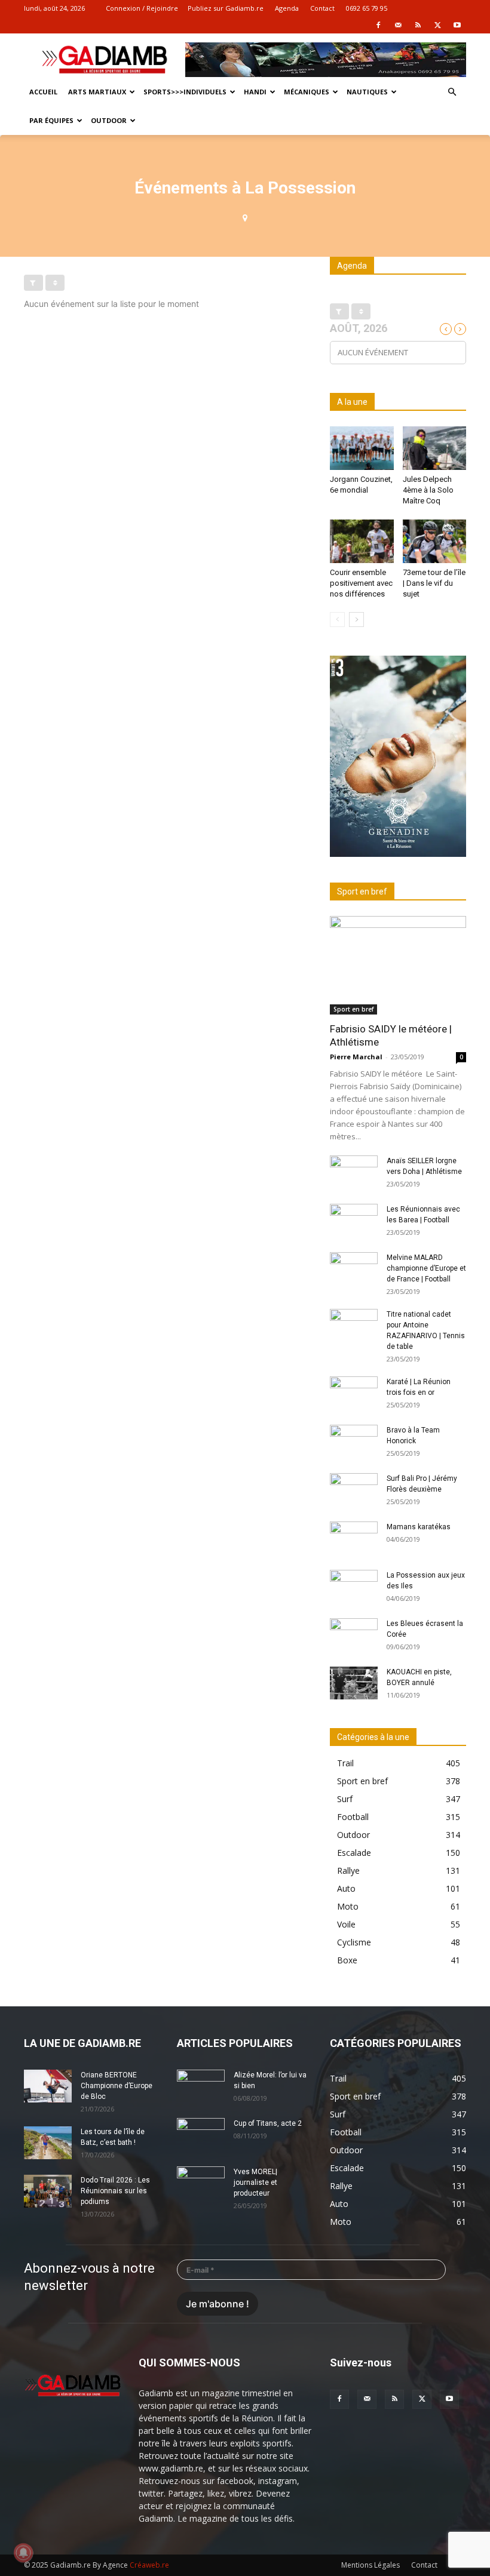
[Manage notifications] (23, 2553)
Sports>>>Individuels (185, 92)
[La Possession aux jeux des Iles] (354, 1587)
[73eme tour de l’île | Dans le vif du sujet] (435, 541)
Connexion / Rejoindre (142, 8)
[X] (437, 25)
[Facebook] (378, 25)
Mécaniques (307, 92)
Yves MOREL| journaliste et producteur (255, 2182)
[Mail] (398, 25)
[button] (452, 92)
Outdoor (109, 120)
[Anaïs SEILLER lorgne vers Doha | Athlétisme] (354, 1172)
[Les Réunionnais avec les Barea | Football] (354, 1221)
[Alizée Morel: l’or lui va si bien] (201, 2086)
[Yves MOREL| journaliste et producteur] (201, 2183)
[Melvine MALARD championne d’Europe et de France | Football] (354, 1269)
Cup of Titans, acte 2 (268, 2123)
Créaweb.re (149, 2565)
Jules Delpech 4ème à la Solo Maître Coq (428, 490)
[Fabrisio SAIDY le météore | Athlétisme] (398, 965)
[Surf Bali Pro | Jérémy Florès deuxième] (354, 1490)
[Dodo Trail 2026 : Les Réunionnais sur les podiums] (48, 2191)
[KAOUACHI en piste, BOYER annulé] (354, 1683)
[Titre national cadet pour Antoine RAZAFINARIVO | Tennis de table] (354, 1326)
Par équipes (51, 120)
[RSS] (418, 25)
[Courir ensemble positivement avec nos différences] (362, 541)
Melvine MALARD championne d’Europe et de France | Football (426, 1268)
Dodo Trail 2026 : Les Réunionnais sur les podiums (115, 2191)
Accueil (43, 92)
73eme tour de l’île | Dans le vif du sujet (434, 583)
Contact (322, 8)
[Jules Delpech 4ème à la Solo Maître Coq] (435, 448)
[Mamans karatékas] (354, 1538)
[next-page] (356, 620)
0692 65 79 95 (367, 8)
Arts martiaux (97, 92)
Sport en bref (353, 1009)
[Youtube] (457, 25)
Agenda (287, 8)
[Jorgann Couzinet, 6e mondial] (362, 448)
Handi (255, 92)
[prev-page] (337, 620)
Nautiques (367, 92)
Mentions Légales (370, 2565)
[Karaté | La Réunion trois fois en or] (354, 1393)
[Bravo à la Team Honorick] (354, 1441)
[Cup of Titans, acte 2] (201, 2135)
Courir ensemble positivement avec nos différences (361, 583)
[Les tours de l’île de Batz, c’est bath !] (48, 2143)
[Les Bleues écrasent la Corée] (354, 1635)
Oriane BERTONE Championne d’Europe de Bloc (117, 2086)
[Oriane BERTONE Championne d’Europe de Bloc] (48, 2086)
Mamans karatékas (419, 1527)
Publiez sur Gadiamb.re (226, 8)
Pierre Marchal (356, 1057)
